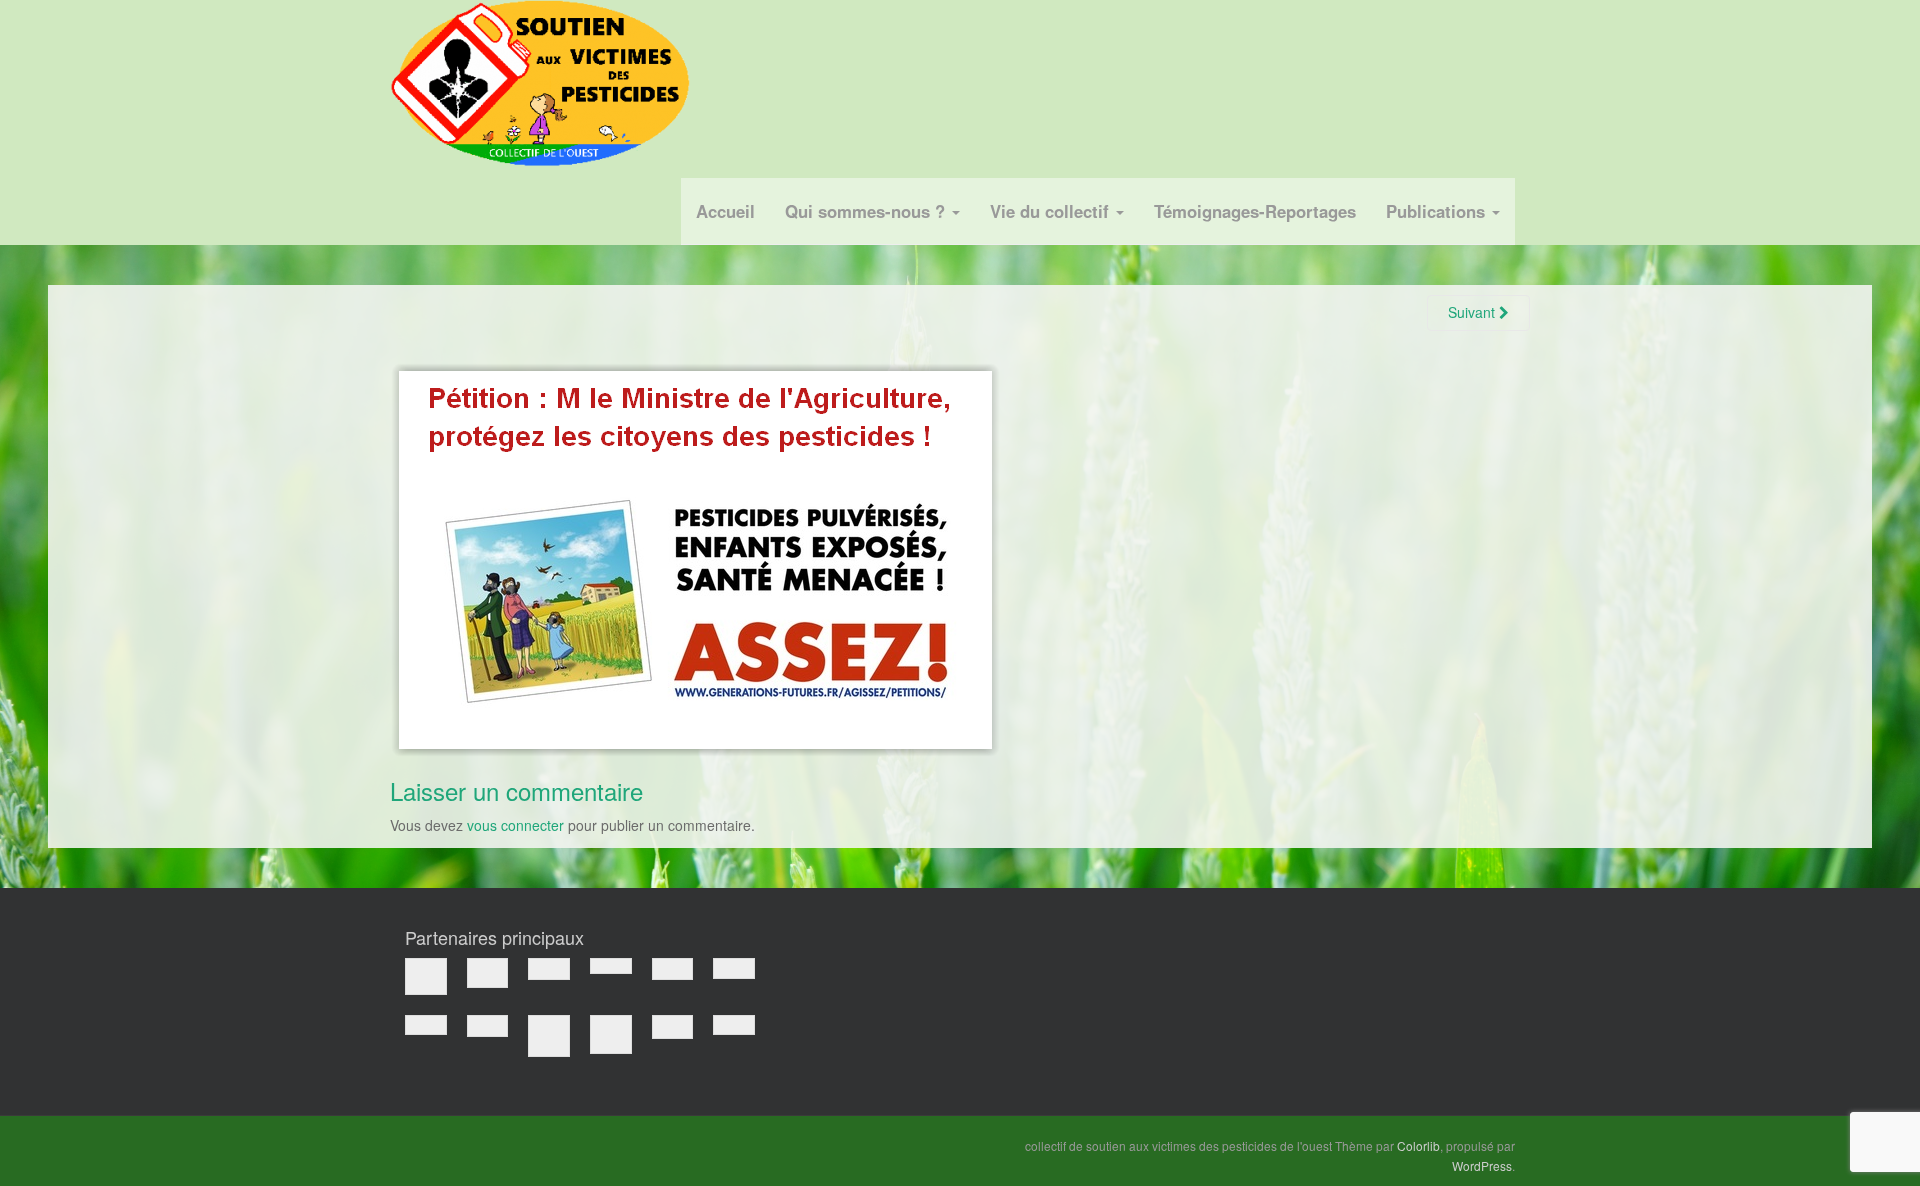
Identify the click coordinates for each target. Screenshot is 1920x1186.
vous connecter (515, 825)
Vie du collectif (1052, 211)
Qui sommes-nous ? (867, 211)
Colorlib (1418, 1145)
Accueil (725, 211)
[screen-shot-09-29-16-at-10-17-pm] (695, 557)
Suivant (1473, 312)
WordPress (1482, 1165)
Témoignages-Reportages (1255, 211)
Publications (1438, 211)
